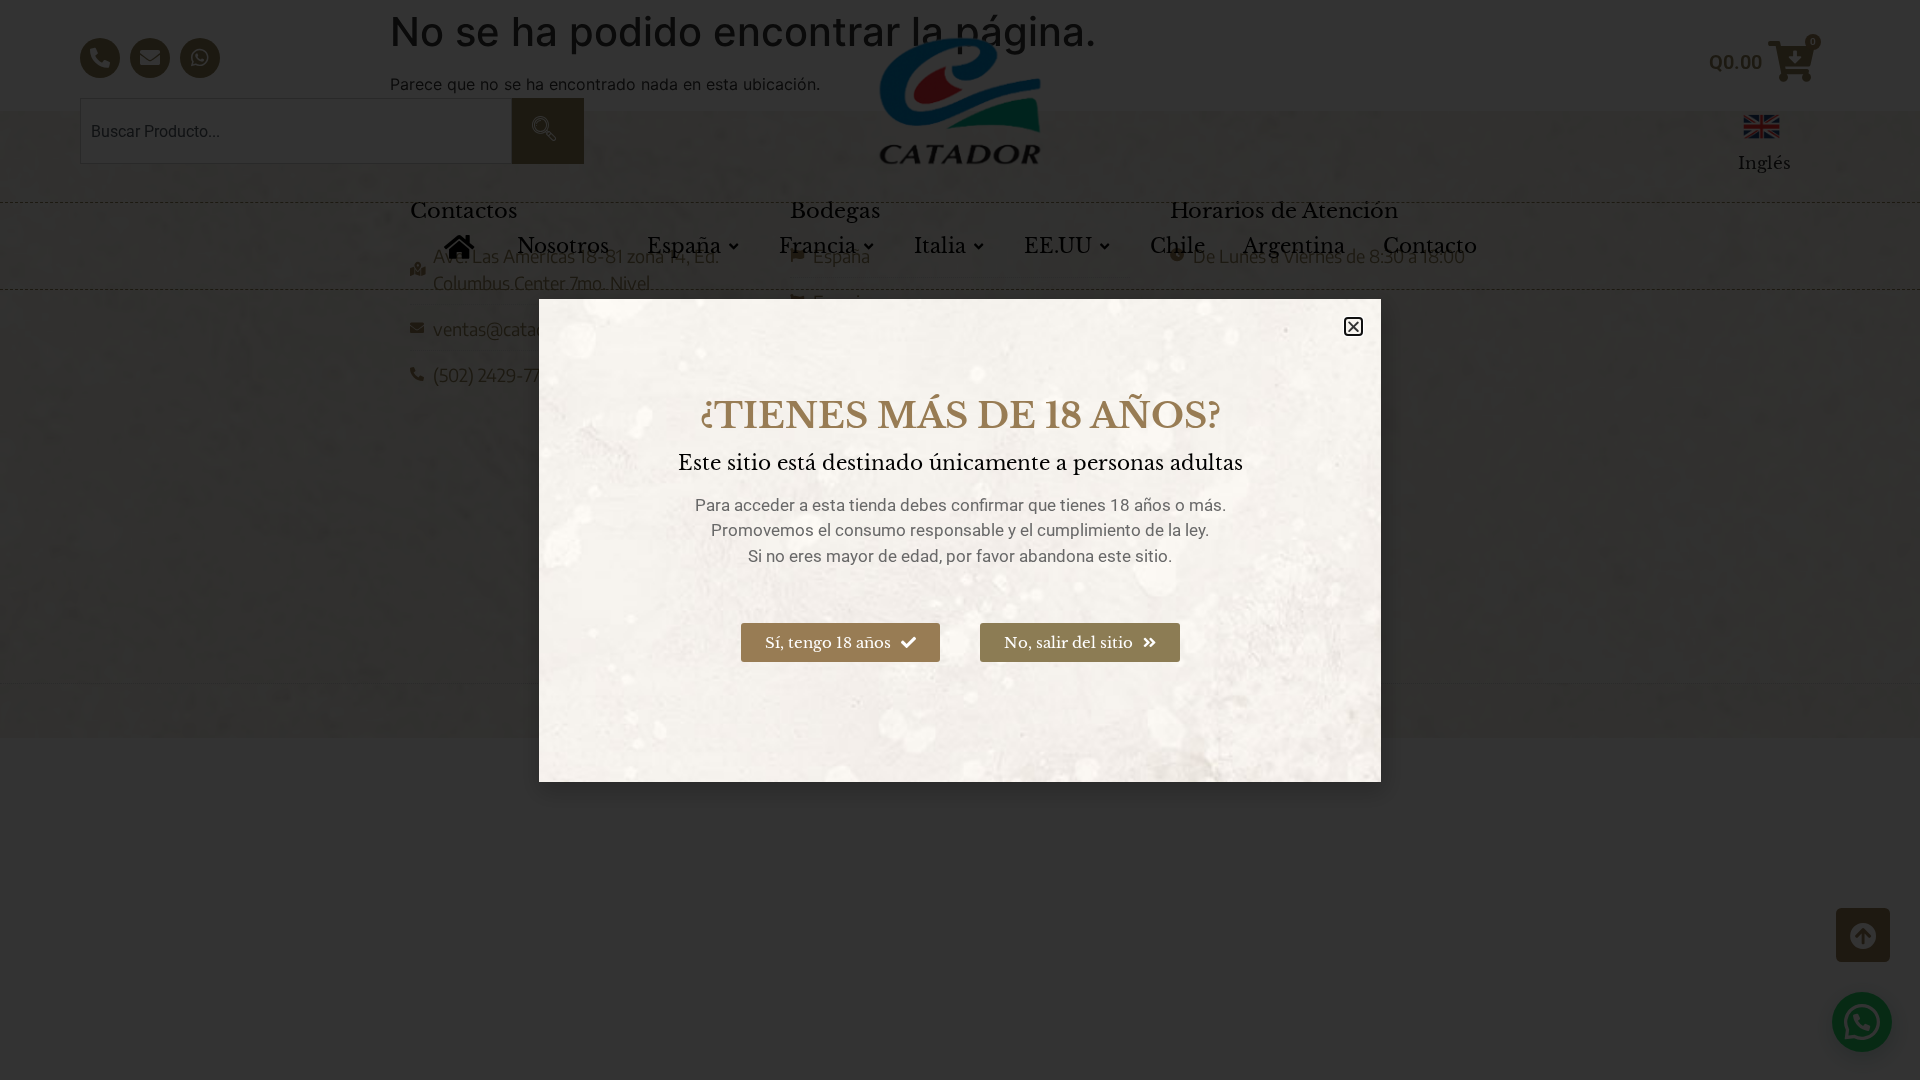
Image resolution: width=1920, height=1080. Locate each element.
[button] (1353, 326)
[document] (960, 540)
